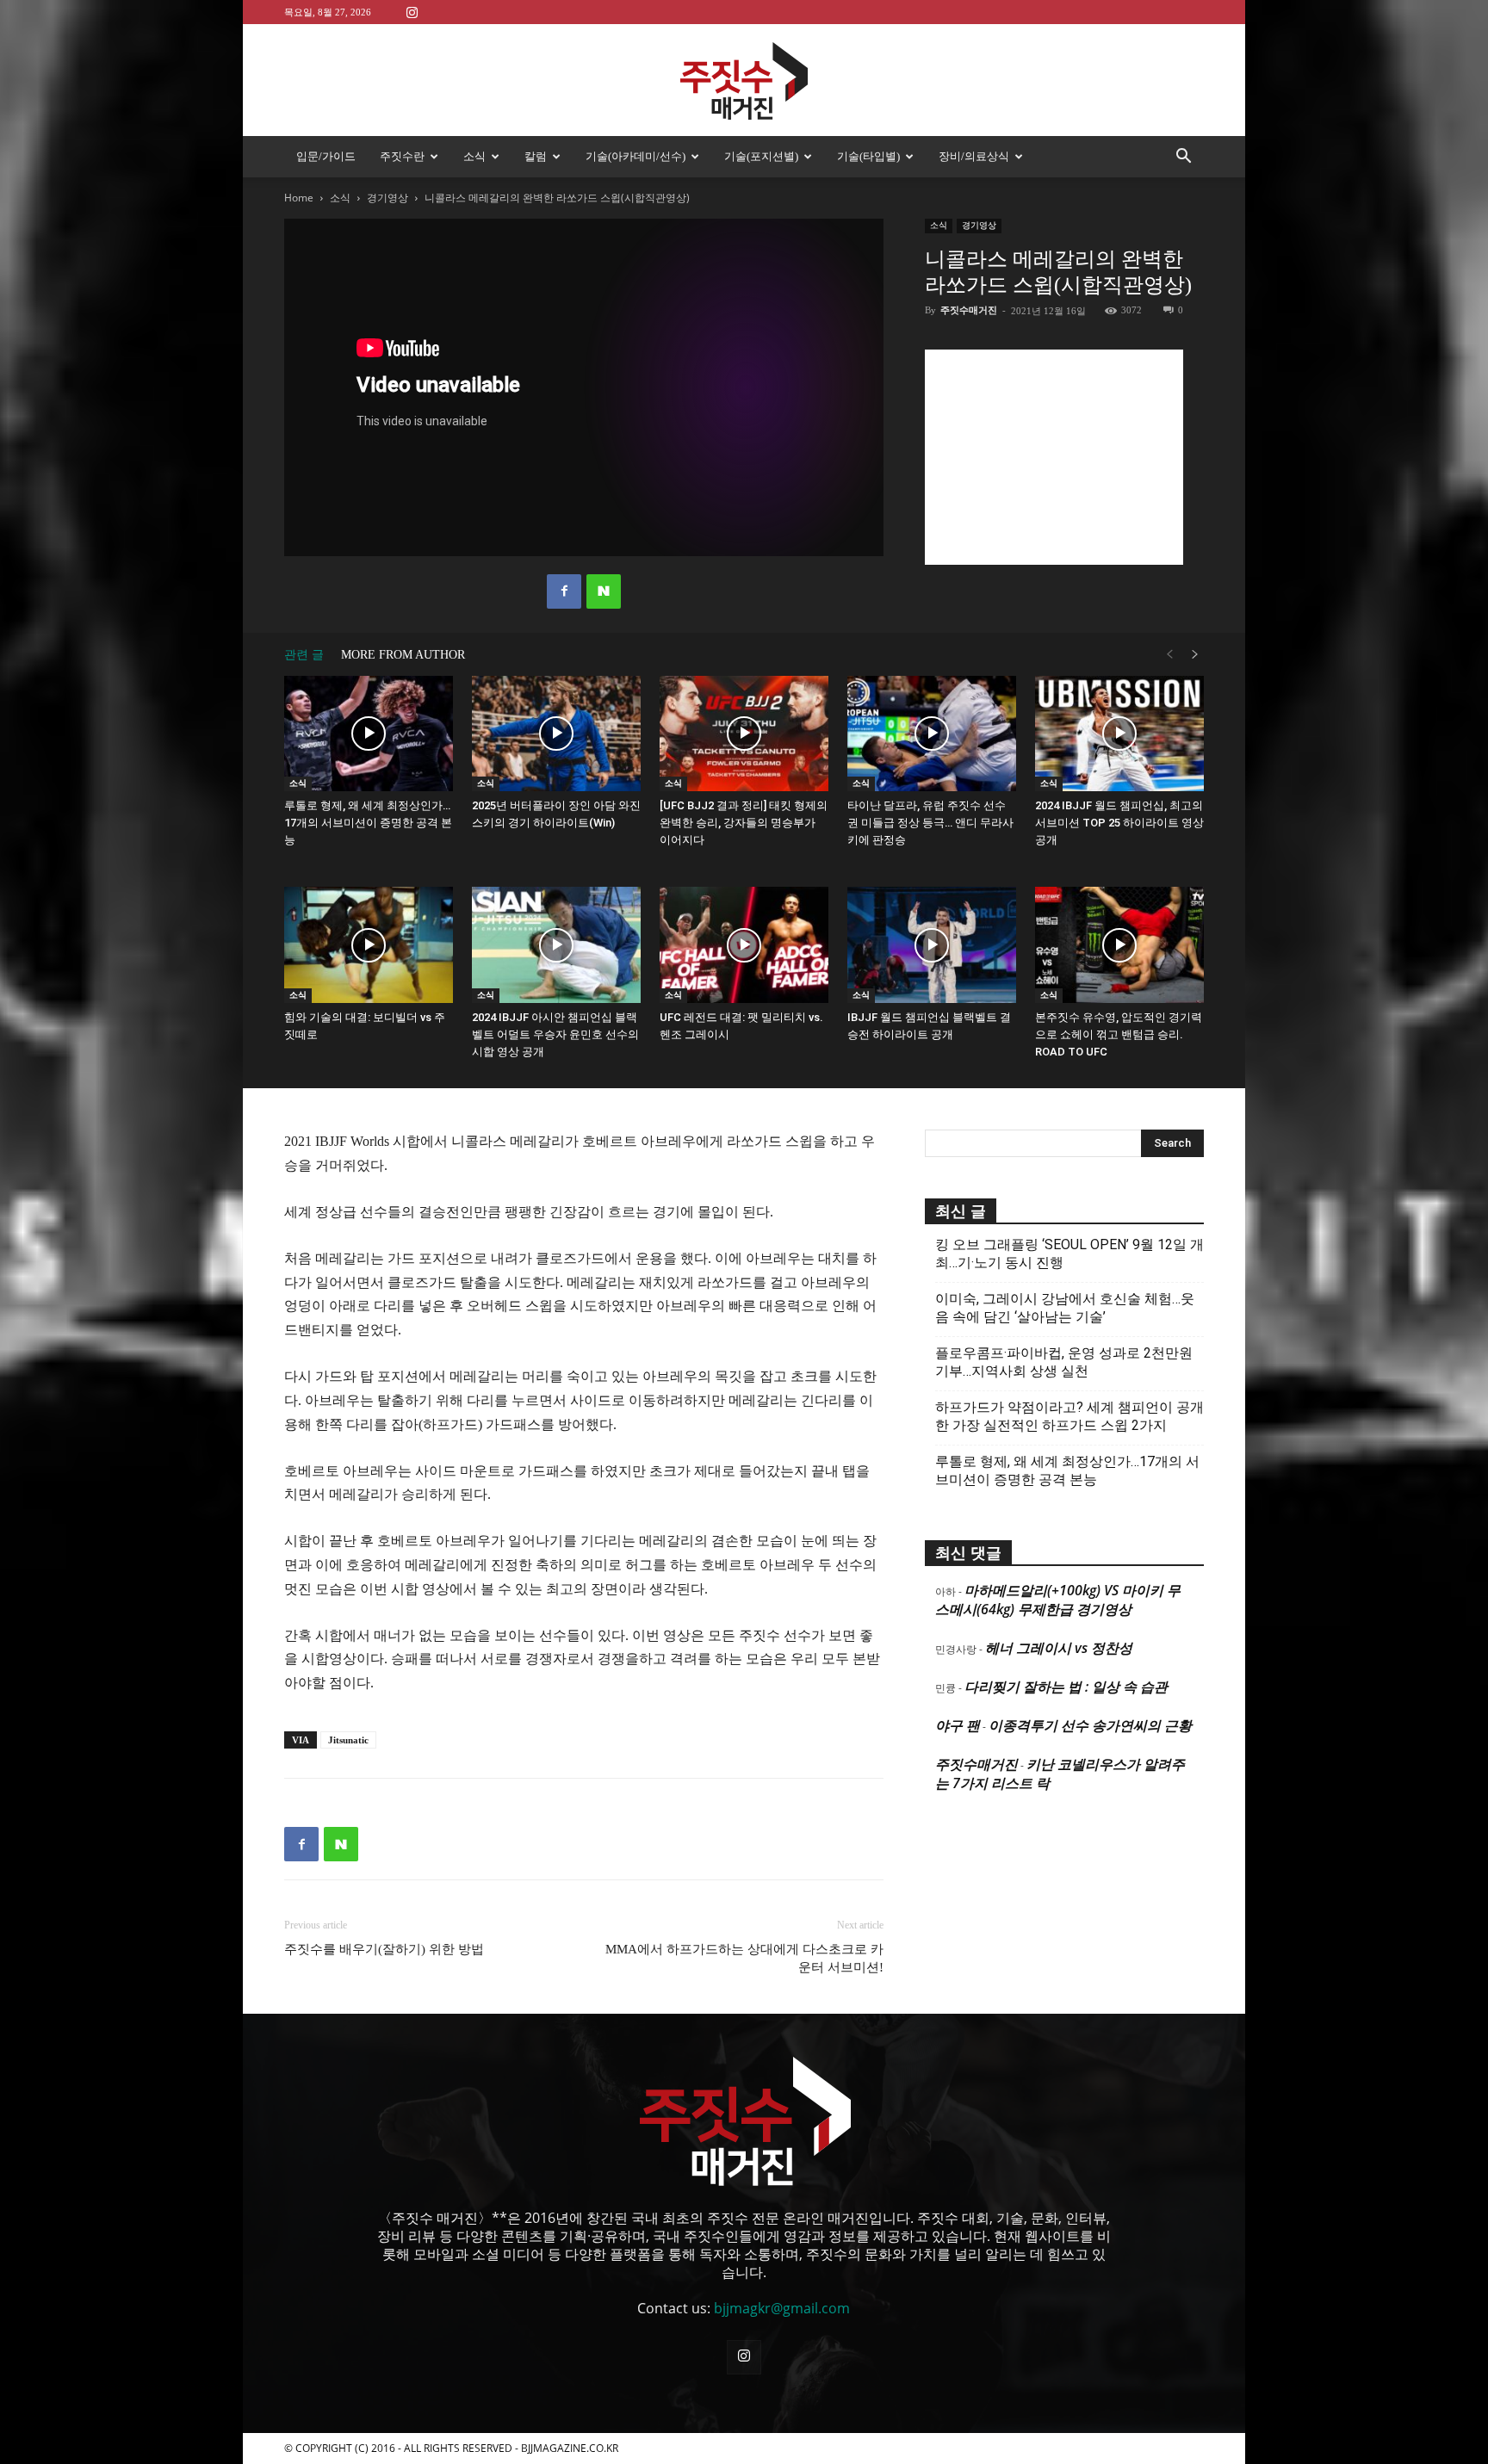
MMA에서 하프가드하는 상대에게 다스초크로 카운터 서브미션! (744, 1958)
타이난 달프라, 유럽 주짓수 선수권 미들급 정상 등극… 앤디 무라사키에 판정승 (930, 823)
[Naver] (604, 591)
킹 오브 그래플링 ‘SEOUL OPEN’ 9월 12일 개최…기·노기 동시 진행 (1069, 1254)
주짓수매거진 (969, 310)
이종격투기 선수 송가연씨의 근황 (1090, 1725)
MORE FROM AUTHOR (403, 655)
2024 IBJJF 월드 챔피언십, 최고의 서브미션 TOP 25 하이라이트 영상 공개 (1119, 823)
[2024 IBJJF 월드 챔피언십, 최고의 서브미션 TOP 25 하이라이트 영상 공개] (1119, 734)
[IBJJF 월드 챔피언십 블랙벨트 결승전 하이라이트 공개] (932, 945)
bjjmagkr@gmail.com (782, 2308)
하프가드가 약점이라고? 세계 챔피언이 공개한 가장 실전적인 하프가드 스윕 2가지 (1069, 1416)
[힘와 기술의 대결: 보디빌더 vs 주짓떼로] (369, 945)
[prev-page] (1169, 655)
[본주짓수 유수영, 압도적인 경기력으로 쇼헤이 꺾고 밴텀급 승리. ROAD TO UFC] (1119, 945)
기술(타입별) (868, 156)
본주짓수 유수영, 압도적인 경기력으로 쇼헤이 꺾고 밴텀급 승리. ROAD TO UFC (1119, 1034)
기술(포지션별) (761, 156)
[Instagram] (412, 12)
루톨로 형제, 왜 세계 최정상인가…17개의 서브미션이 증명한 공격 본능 (368, 823)
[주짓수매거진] (744, 81)
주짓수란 (402, 156)
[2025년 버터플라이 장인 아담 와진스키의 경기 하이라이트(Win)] (556, 734)
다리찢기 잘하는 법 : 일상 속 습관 (1066, 1687)
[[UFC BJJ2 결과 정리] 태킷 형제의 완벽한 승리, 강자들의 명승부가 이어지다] (744, 734)
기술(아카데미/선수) (635, 156)
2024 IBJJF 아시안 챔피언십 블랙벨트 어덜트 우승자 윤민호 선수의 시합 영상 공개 (555, 1034)
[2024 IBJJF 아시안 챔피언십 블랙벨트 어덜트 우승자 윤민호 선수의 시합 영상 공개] (556, 945)
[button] (1183, 158)
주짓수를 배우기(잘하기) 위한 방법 (384, 1949)
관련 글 (304, 655)
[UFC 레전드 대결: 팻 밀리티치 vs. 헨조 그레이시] (744, 945)
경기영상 (387, 198)
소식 (474, 156)
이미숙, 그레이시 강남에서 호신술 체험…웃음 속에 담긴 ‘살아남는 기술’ (1065, 1308)
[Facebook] (564, 591)
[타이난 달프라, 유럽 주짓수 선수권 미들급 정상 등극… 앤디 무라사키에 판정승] (932, 734)
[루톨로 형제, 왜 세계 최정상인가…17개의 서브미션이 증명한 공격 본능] (369, 734)
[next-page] (1195, 655)
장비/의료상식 (974, 156)
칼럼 (536, 156)
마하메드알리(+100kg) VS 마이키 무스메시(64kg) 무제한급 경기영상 (1058, 1600)
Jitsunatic (348, 1740)
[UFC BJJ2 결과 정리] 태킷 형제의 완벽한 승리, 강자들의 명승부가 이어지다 (744, 823)
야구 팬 (958, 1725)
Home (299, 198)
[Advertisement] (1054, 457)
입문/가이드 (326, 156)
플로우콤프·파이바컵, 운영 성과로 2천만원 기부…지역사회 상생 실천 (1064, 1362)
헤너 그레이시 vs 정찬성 (1059, 1648)
